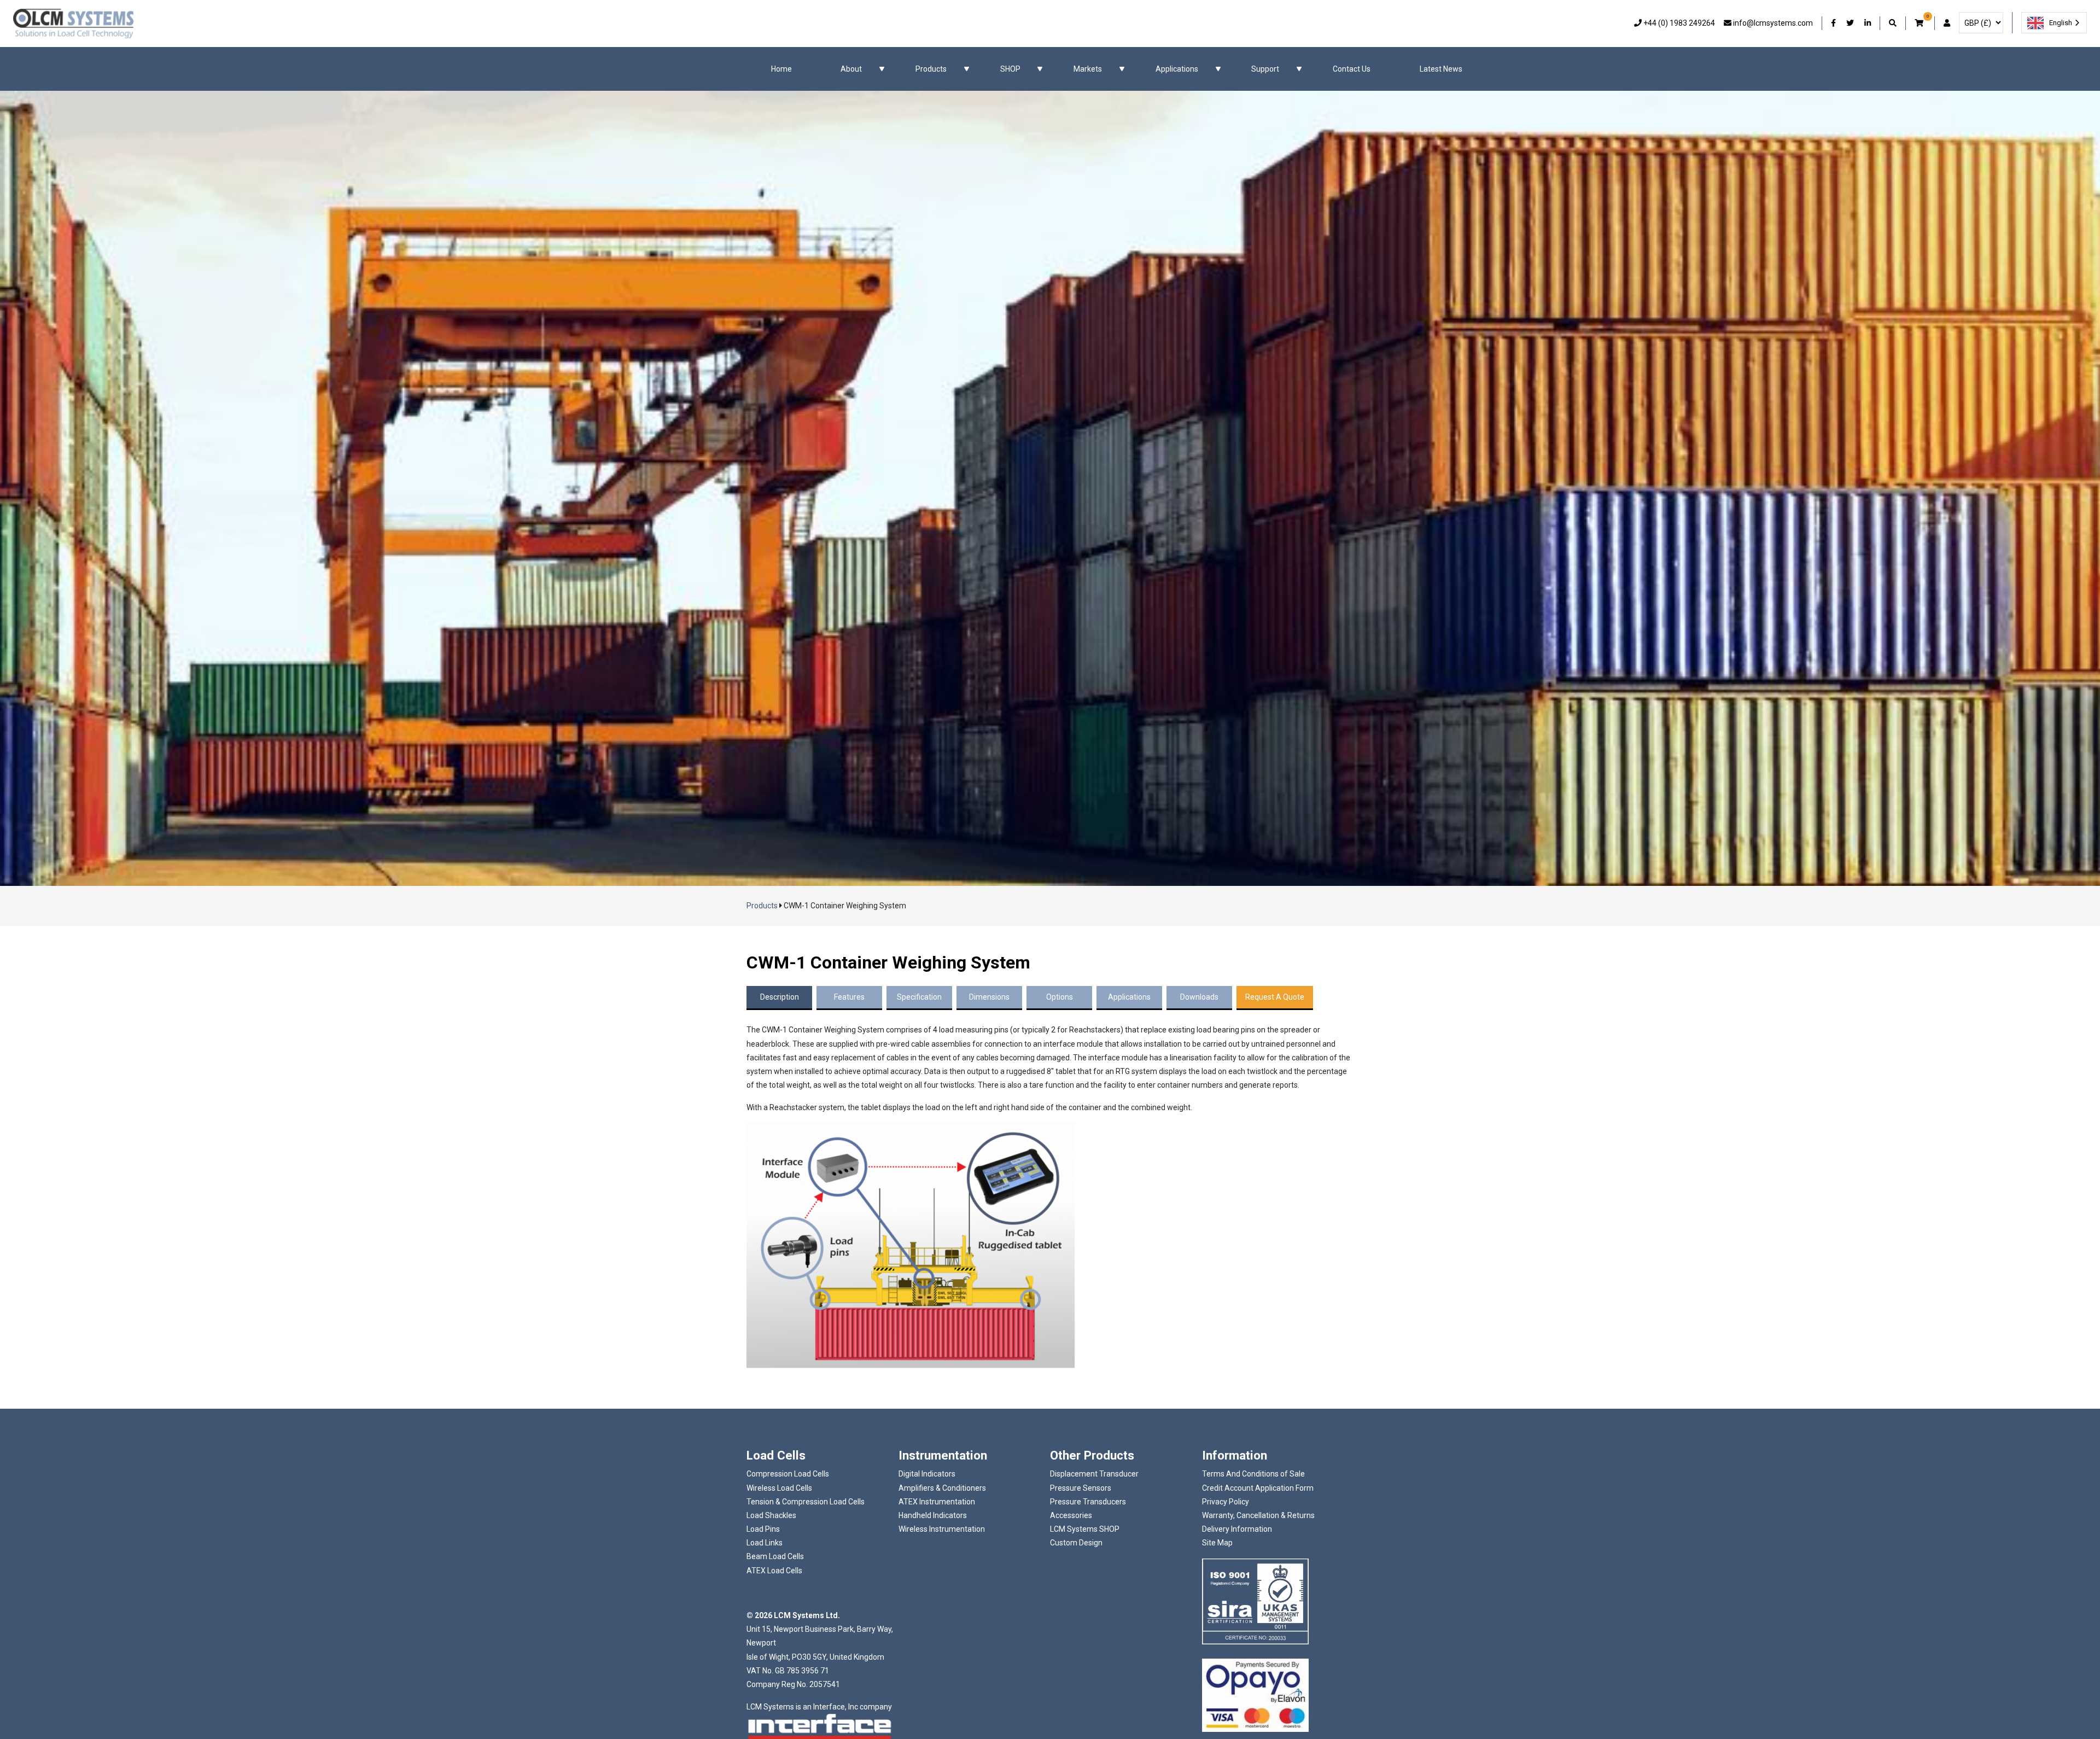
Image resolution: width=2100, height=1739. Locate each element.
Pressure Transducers (1088, 1502)
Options (1060, 997)
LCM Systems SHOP (1085, 1529)
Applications (1177, 69)
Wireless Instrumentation (942, 1529)
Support (1265, 69)
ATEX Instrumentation (937, 1502)
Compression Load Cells (788, 1474)
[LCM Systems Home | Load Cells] (73, 24)
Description (780, 997)
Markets (1088, 69)
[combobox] (2054, 23)
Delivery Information (1237, 1529)
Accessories (1071, 1515)
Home (781, 69)
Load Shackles (771, 1515)
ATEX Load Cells (774, 1571)
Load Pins (763, 1529)
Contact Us (1352, 69)
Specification (919, 997)
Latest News (1441, 69)
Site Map (1217, 1543)
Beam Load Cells (775, 1556)
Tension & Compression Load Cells (806, 1502)
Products (931, 69)
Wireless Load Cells (779, 1488)
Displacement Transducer (1094, 1474)
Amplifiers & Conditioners (942, 1488)
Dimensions (989, 997)
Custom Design (1076, 1543)
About (851, 69)
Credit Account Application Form (1258, 1488)
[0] (1920, 23)
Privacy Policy (1226, 1502)
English (2061, 23)
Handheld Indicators (933, 1515)
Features (849, 997)
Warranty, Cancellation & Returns (1258, 1515)
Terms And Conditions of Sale (1253, 1474)
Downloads (1199, 997)
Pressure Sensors (1081, 1488)
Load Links (765, 1543)
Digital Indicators (927, 1474)
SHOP (1010, 69)
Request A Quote (1275, 997)
